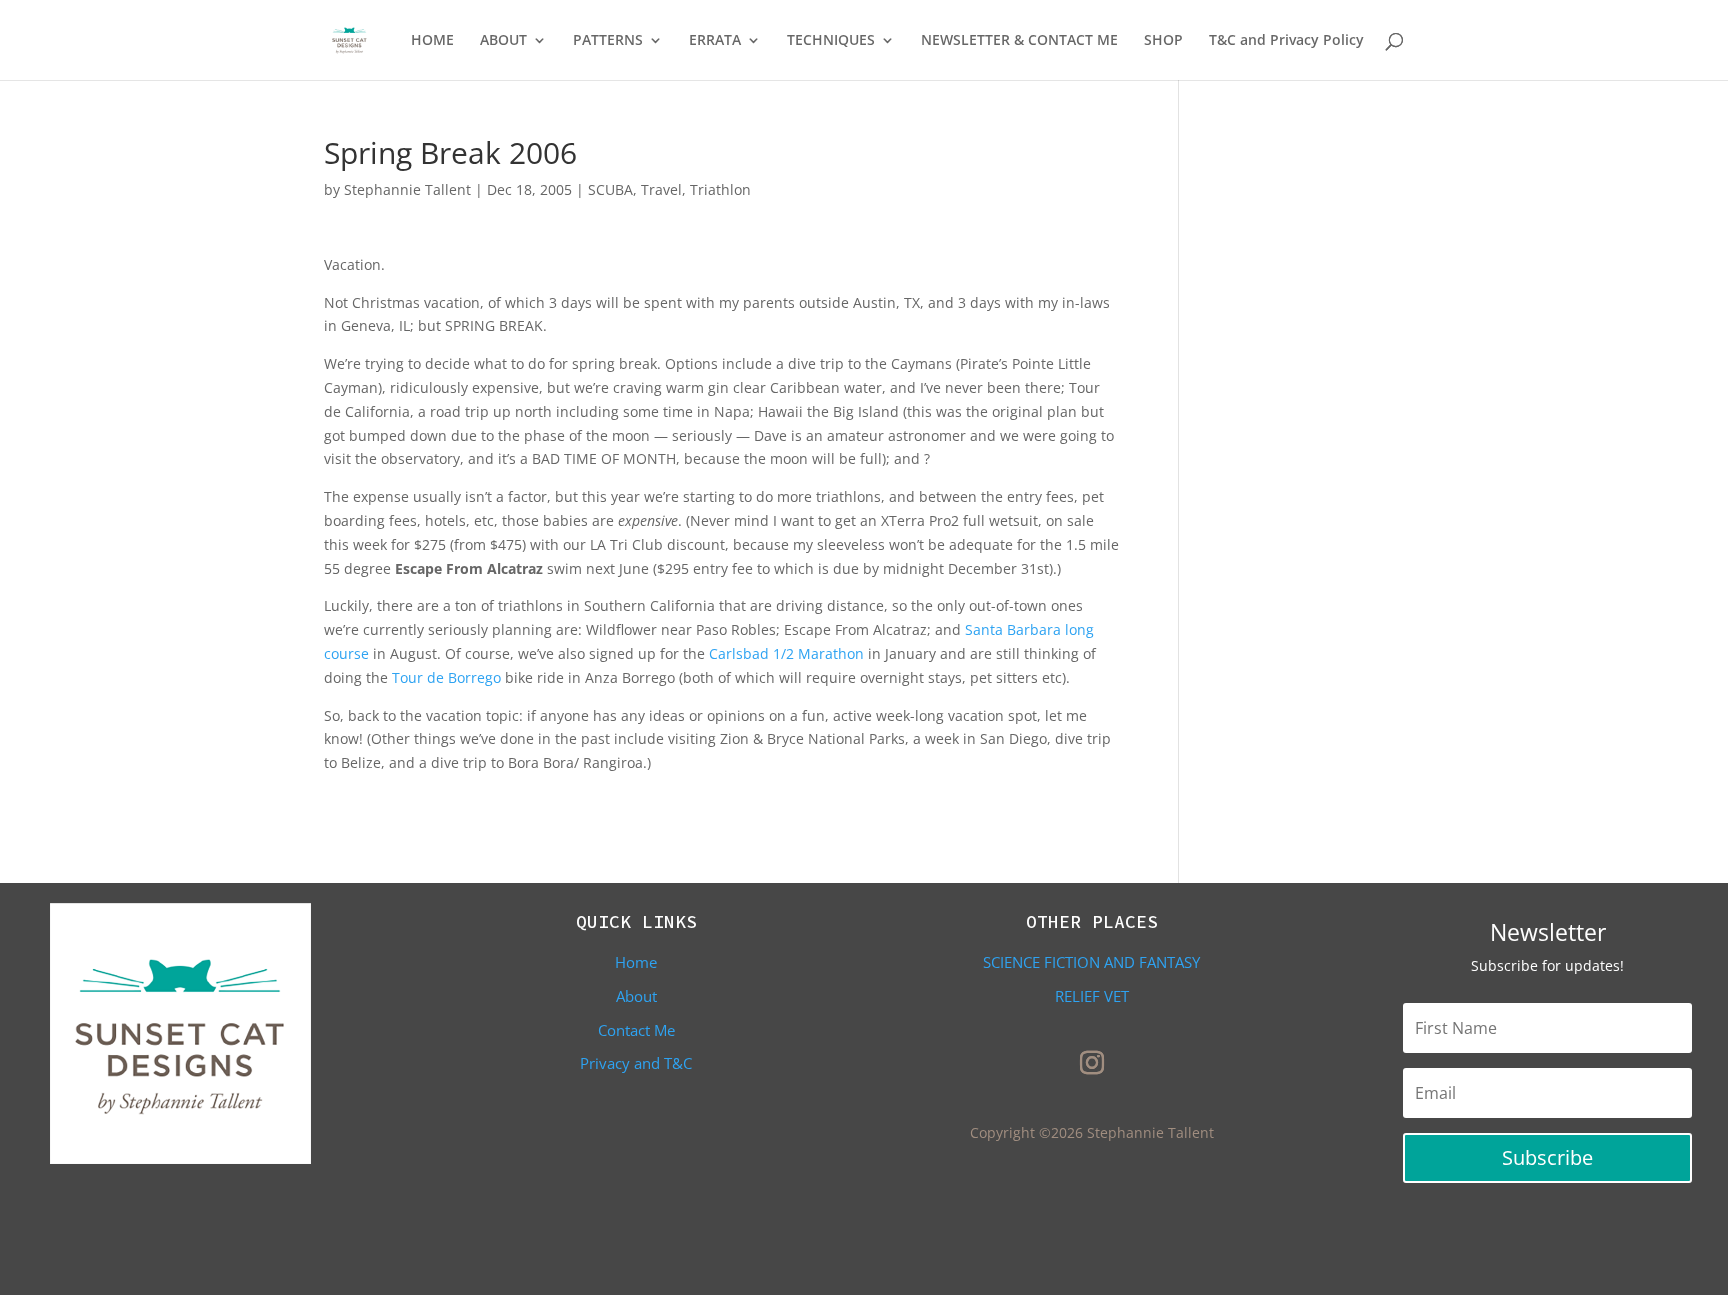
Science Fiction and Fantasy (1091, 962)
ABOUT (503, 41)
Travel (661, 189)
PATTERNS (608, 41)
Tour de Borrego (448, 677)
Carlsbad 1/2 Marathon (786, 653)
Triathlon (720, 189)
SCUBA (610, 189)
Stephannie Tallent (407, 189)
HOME (432, 41)
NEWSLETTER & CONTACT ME (1019, 41)
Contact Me (636, 1030)
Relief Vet (1092, 996)
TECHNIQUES (831, 41)
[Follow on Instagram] (1092, 1063)
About (636, 996)
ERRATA (715, 41)
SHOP (1163, 41)
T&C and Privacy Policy (1286, 41)
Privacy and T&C (636, 1063)
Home (636, 962)
